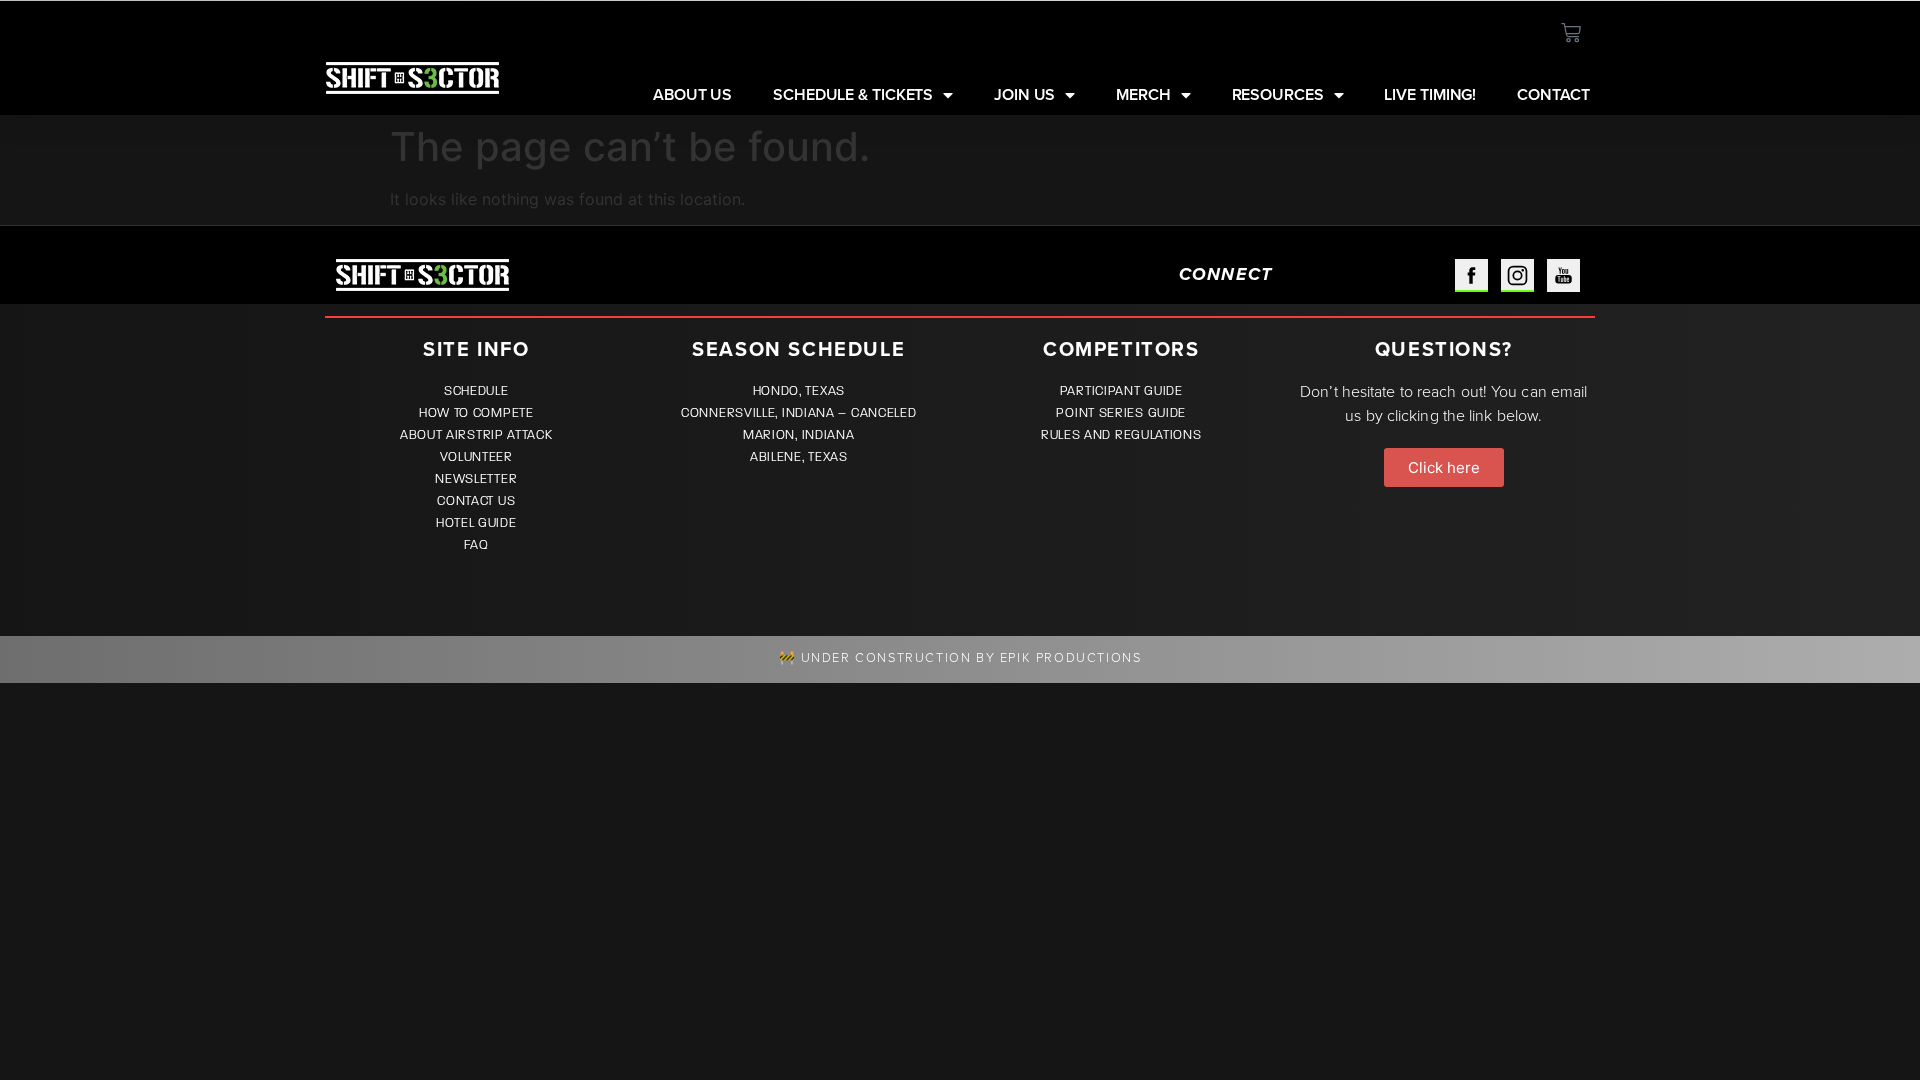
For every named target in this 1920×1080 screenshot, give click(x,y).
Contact (1553, 95)
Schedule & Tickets (853, 95)
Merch (1143, 95)
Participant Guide (1121, 391)
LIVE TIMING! (1430, 95)
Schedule (476, 391)
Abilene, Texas (799, 457)
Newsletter (476, 479)
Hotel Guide (476, 523)
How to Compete (476, 413)
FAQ (476, 545)
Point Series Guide (1121, 413)
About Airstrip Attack (476, 435)
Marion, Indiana (799, 435)
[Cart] (1571, 33)
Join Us (1024, 95)
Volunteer (476, 457)
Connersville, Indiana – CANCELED (798, 413)
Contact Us (476, 501)
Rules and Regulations (1121, 435)
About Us (692, 95)
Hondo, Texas (799, 391)
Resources (1278, 95)
